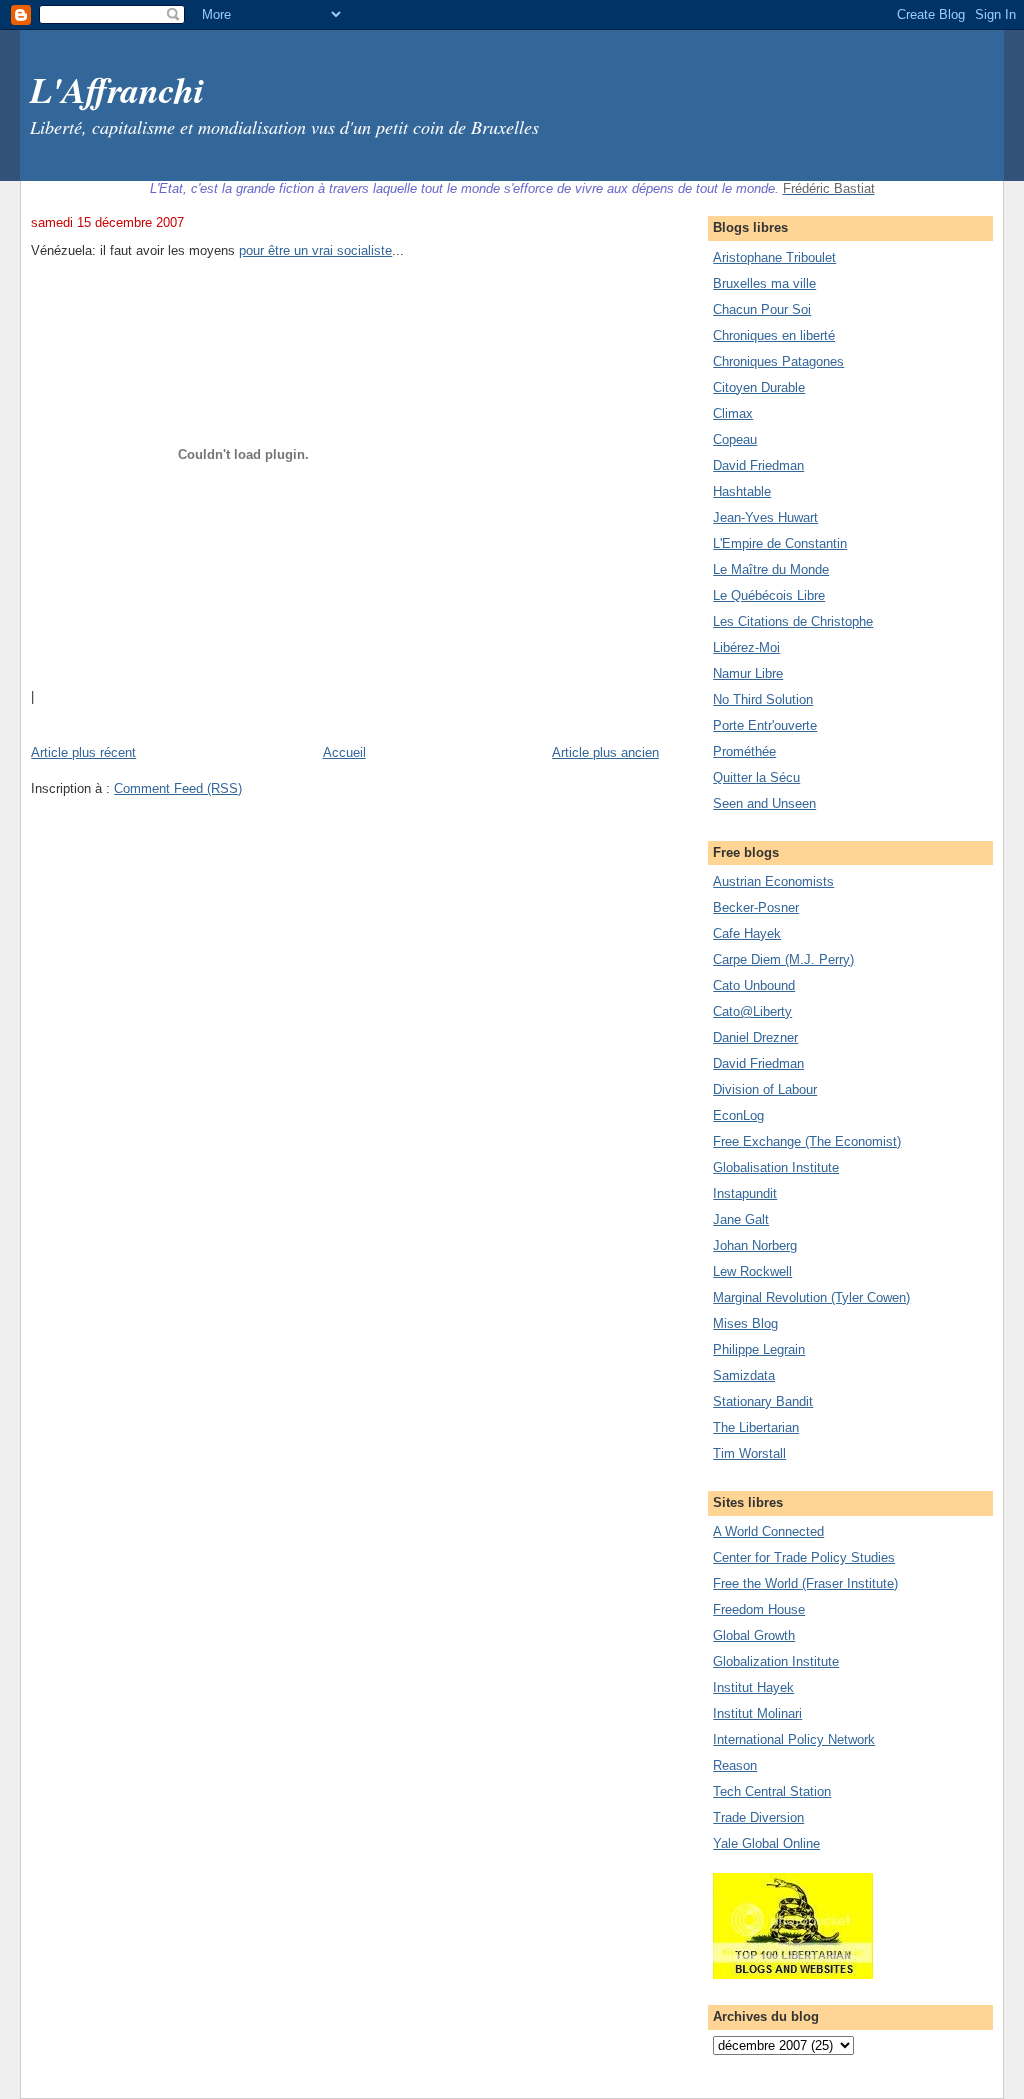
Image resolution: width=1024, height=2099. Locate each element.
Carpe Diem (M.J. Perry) (783, 959)
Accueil (344, 752)
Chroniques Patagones (778, 361)
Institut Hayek (753, 1687)
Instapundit (745, 1193)
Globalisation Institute (776, 1167)
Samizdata (744, 1375)
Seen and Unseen (764, 803)
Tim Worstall (749, 1453)
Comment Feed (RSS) (178, 788)
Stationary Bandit (763, 1401)
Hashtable (742, 491)
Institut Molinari (757, 1713)
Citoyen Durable (759, 387)
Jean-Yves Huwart (765, 517)
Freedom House (759, 1609)
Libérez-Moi (746, 647)
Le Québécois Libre (769, 595)
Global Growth (754, 1635)
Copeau (735, 439)
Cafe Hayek (747, 933)
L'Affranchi (117, 89)
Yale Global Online (766, 1843)
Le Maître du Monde (771, 569)
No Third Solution (763, 699)
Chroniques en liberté (774, 335)
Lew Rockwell (752, 1271)
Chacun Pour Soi (762, 309)
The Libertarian (756, 1427)
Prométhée (744, 751)
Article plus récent (83, 752)
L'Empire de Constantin (780, 543)
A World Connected (768, 1531)
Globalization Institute (776, 1661)
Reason (735, 1765)
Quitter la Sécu (756, 777)
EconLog (738, 1115)
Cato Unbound (754, 985)
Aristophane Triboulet (774, 257)
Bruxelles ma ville (764, 283)
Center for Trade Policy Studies (804, 1557)
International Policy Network (794, 1739)
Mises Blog (745, 1323)
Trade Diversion (758, 1817)
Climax (733, 413)
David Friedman (758, 465)
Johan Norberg (755, 1245)
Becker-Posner (756, 907)
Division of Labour (765, 1089)
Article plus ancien (605, 752)
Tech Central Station (772, 1791)
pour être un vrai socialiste (315, 250)
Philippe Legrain (759, 1349)
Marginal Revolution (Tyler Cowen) (811, 1297)
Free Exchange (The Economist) (807, 1141)
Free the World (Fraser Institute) (805, 1583)
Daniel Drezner (755, 1037)
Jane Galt (741, 1219)
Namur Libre (748, 673)
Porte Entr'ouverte (765, 725)
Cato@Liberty (752, 1011)
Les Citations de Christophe (793, 621)
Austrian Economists (773, 881)
